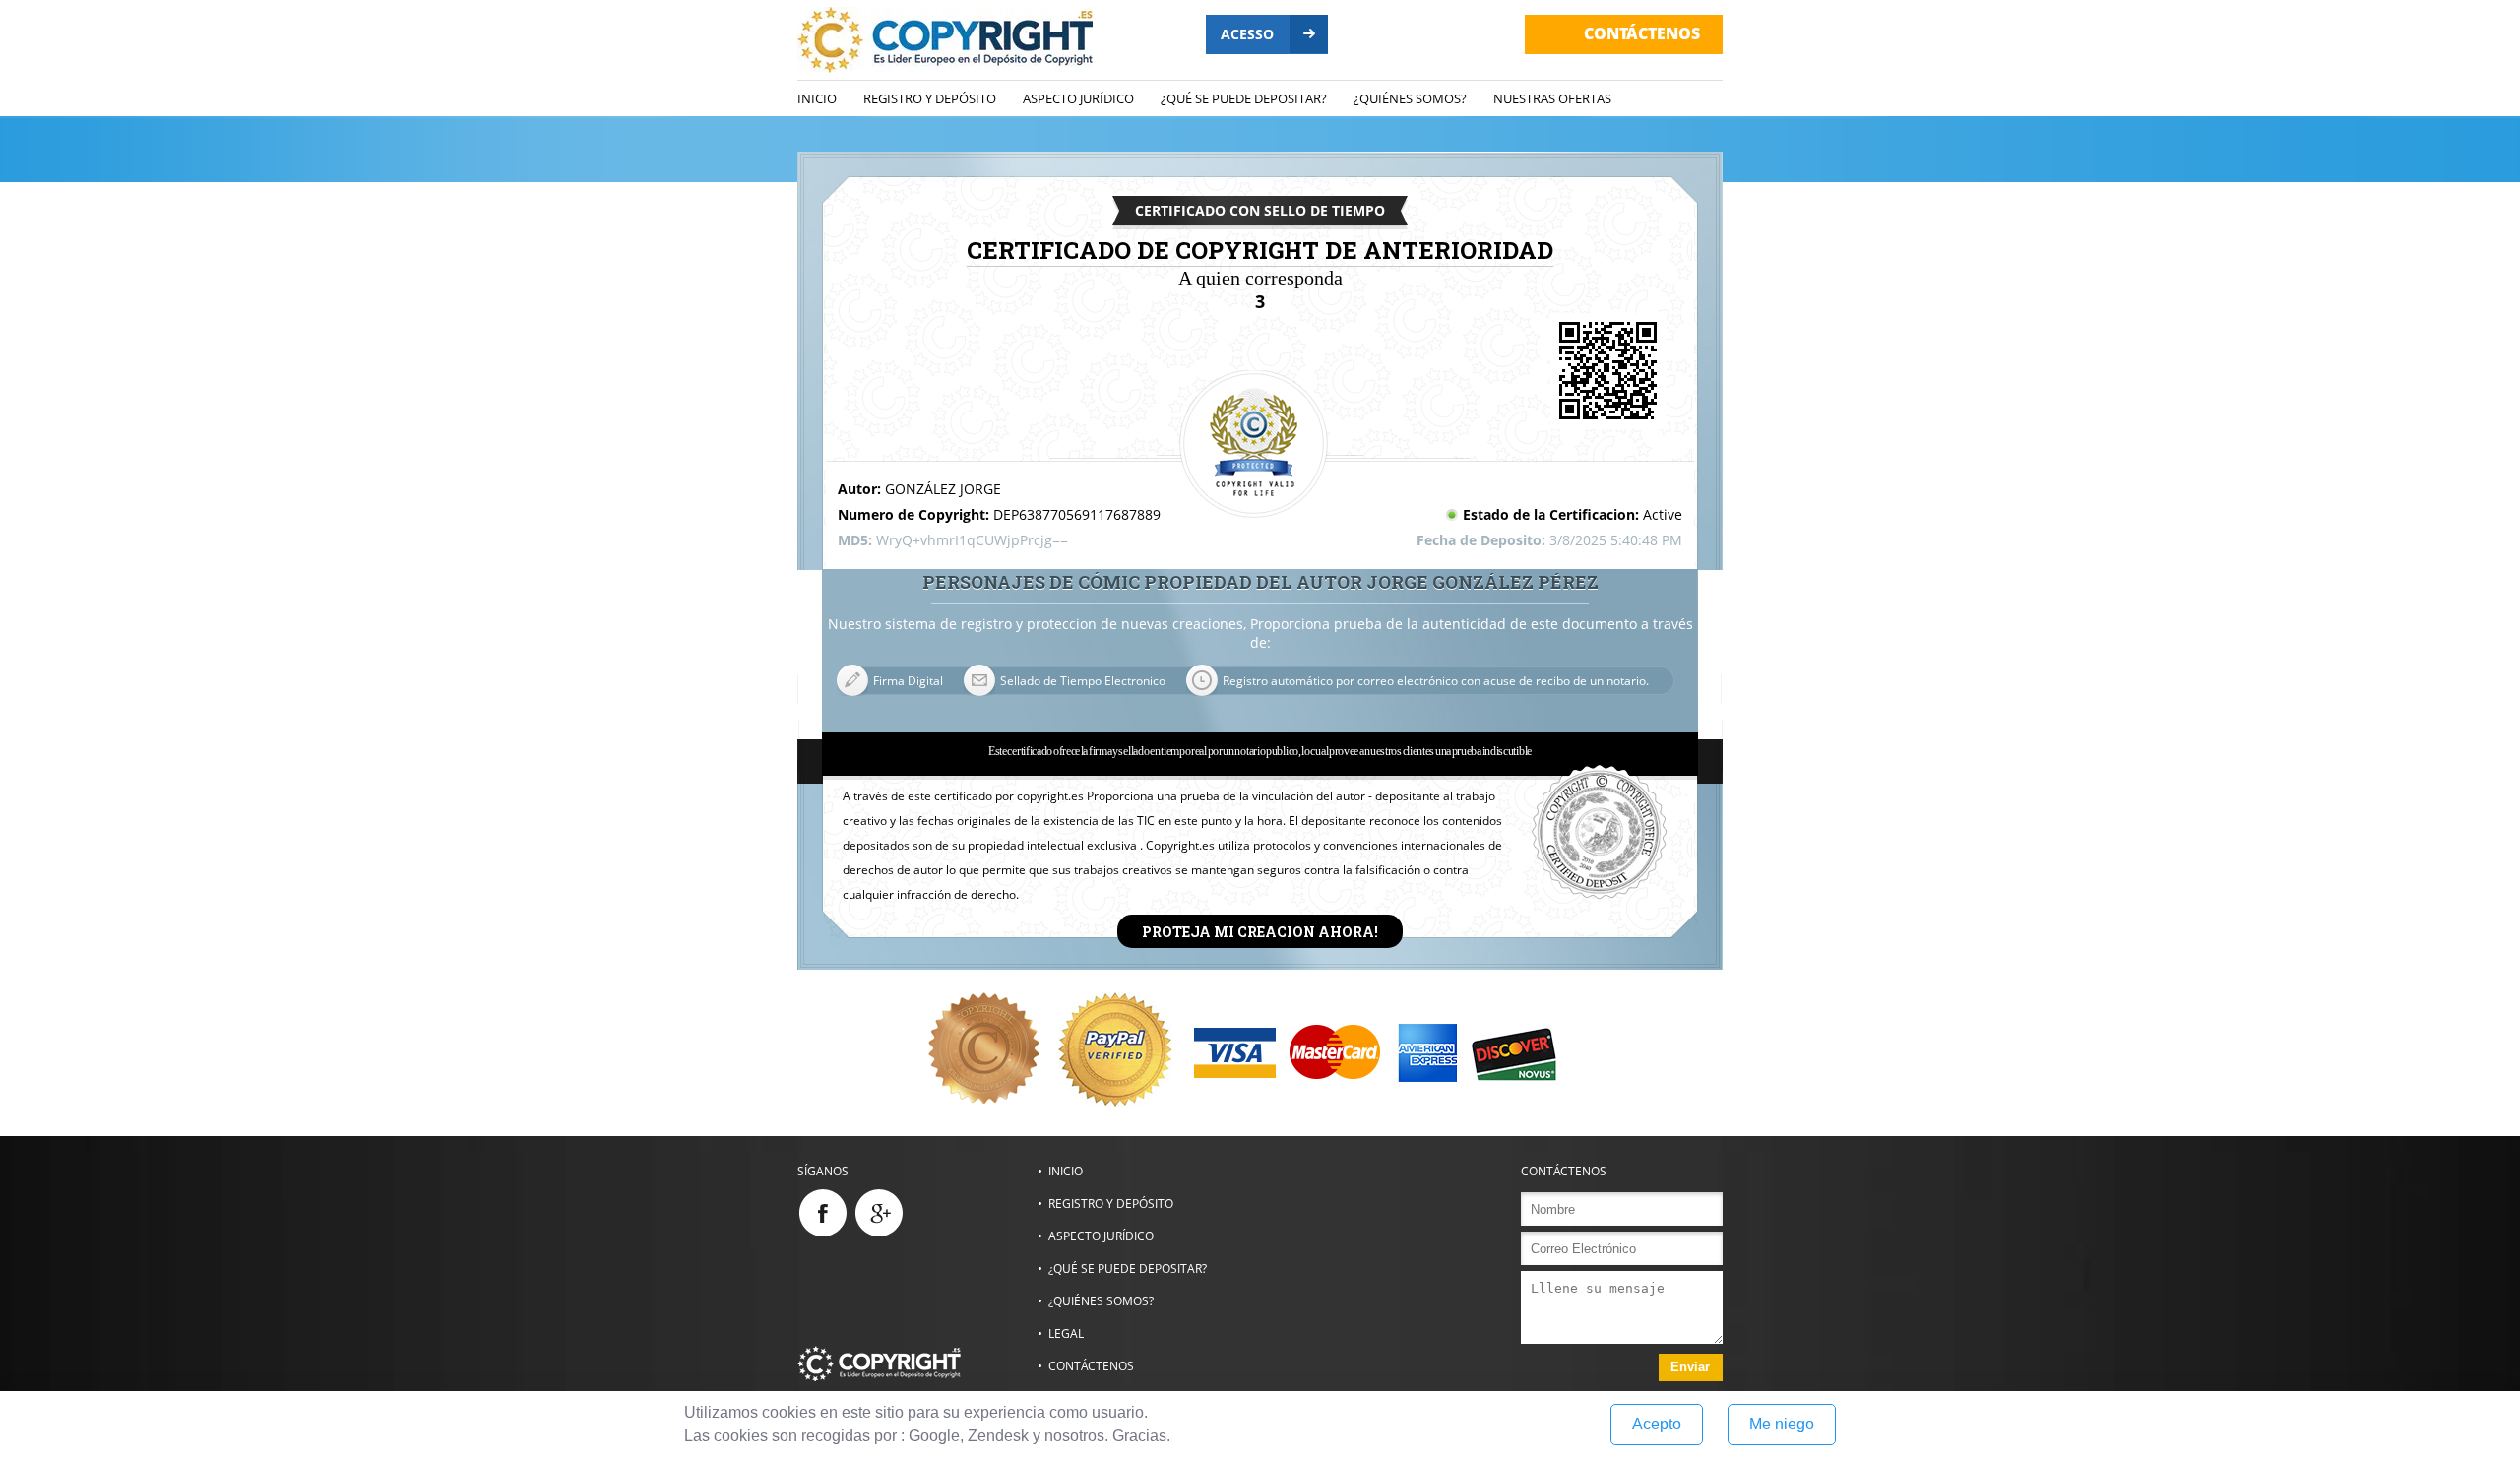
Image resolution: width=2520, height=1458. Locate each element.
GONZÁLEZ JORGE (943, 489)
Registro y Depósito (930, 98)
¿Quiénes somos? (1410, 98)
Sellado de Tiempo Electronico (1083, 681)
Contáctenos (1091, 1366)
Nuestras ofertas (1552, 98)
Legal (1066, 1333)
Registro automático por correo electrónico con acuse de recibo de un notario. (1436, 681)
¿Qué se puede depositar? (1244, 98)
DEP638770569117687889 (1077, 514)
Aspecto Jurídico (1078, 98)
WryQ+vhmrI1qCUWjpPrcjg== (972, 540)
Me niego (1782, 1424)
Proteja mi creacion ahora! (1260, 931)
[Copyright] (917, 1363)
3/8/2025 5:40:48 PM (1616, 540)
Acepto (1657, 1424)
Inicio (817, 98)
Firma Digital (908, 681)
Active (1663, 514)
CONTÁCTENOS (1642, 33)
